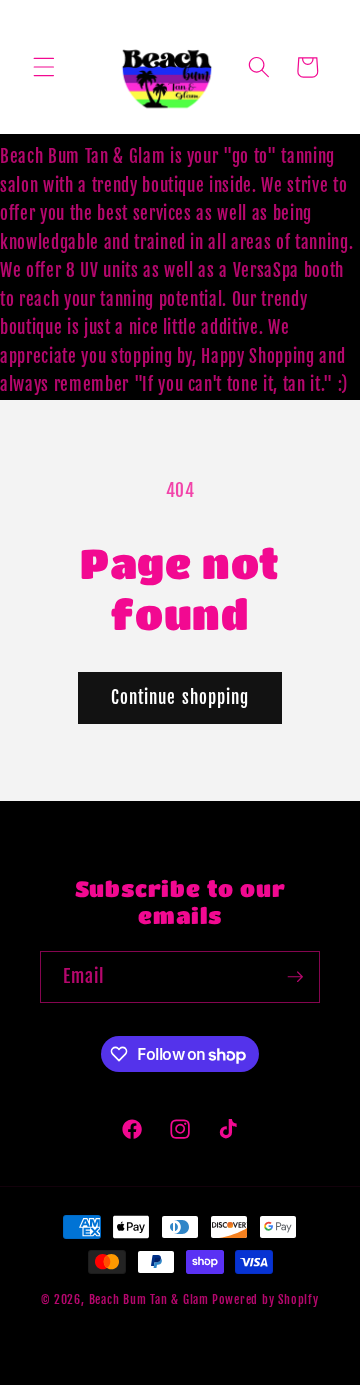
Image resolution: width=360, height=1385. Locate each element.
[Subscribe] (295, 977)
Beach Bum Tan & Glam (149, 1299)
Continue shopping (180, 697)
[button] (44, 67)
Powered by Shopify (265, 1299)
